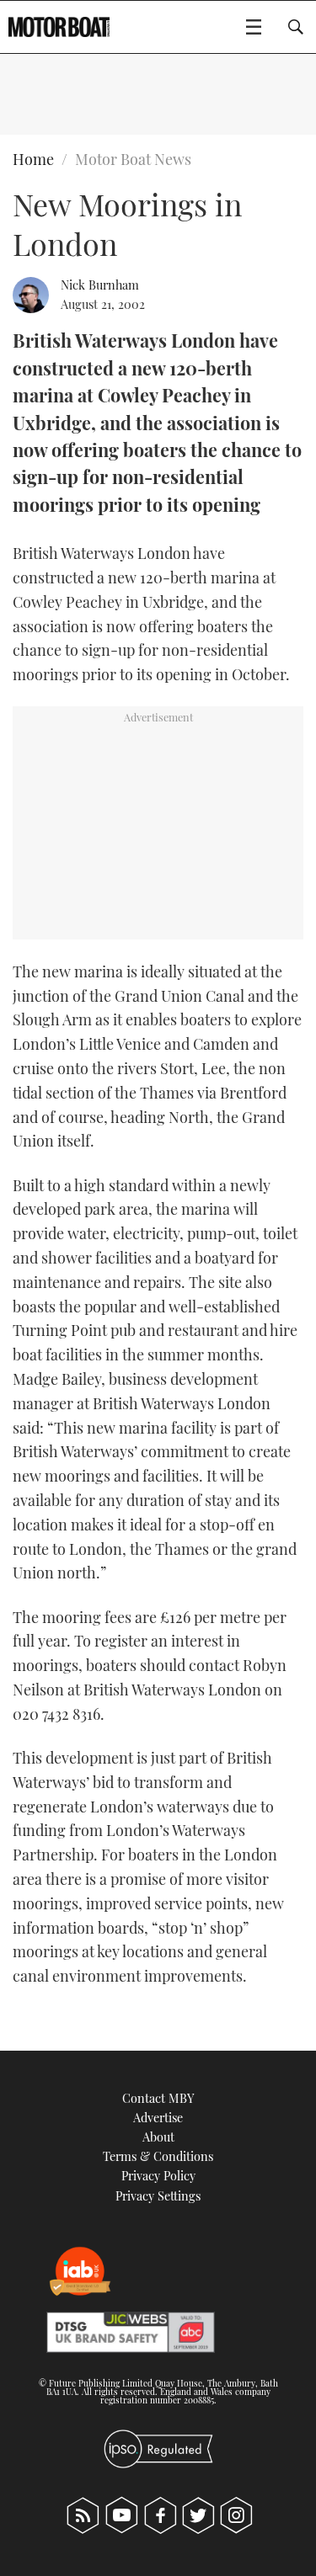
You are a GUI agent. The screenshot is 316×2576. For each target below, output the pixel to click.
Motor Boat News (133, 159)
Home (33, 159)
